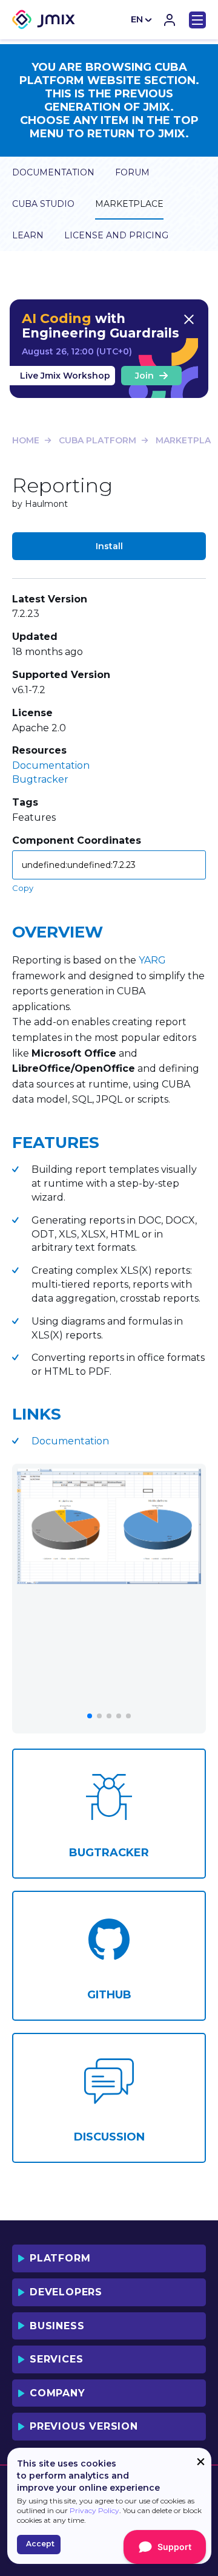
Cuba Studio (43, 204)
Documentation (53, 172)
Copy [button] (23, 888)
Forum (132, 172)
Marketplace (129, 204)
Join (144, 376)
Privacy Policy (94, 2510)
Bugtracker (40, 779)
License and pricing (116, 235)
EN (137, 19)
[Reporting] (109, 1526)
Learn (28, 235)
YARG (152, 960)
